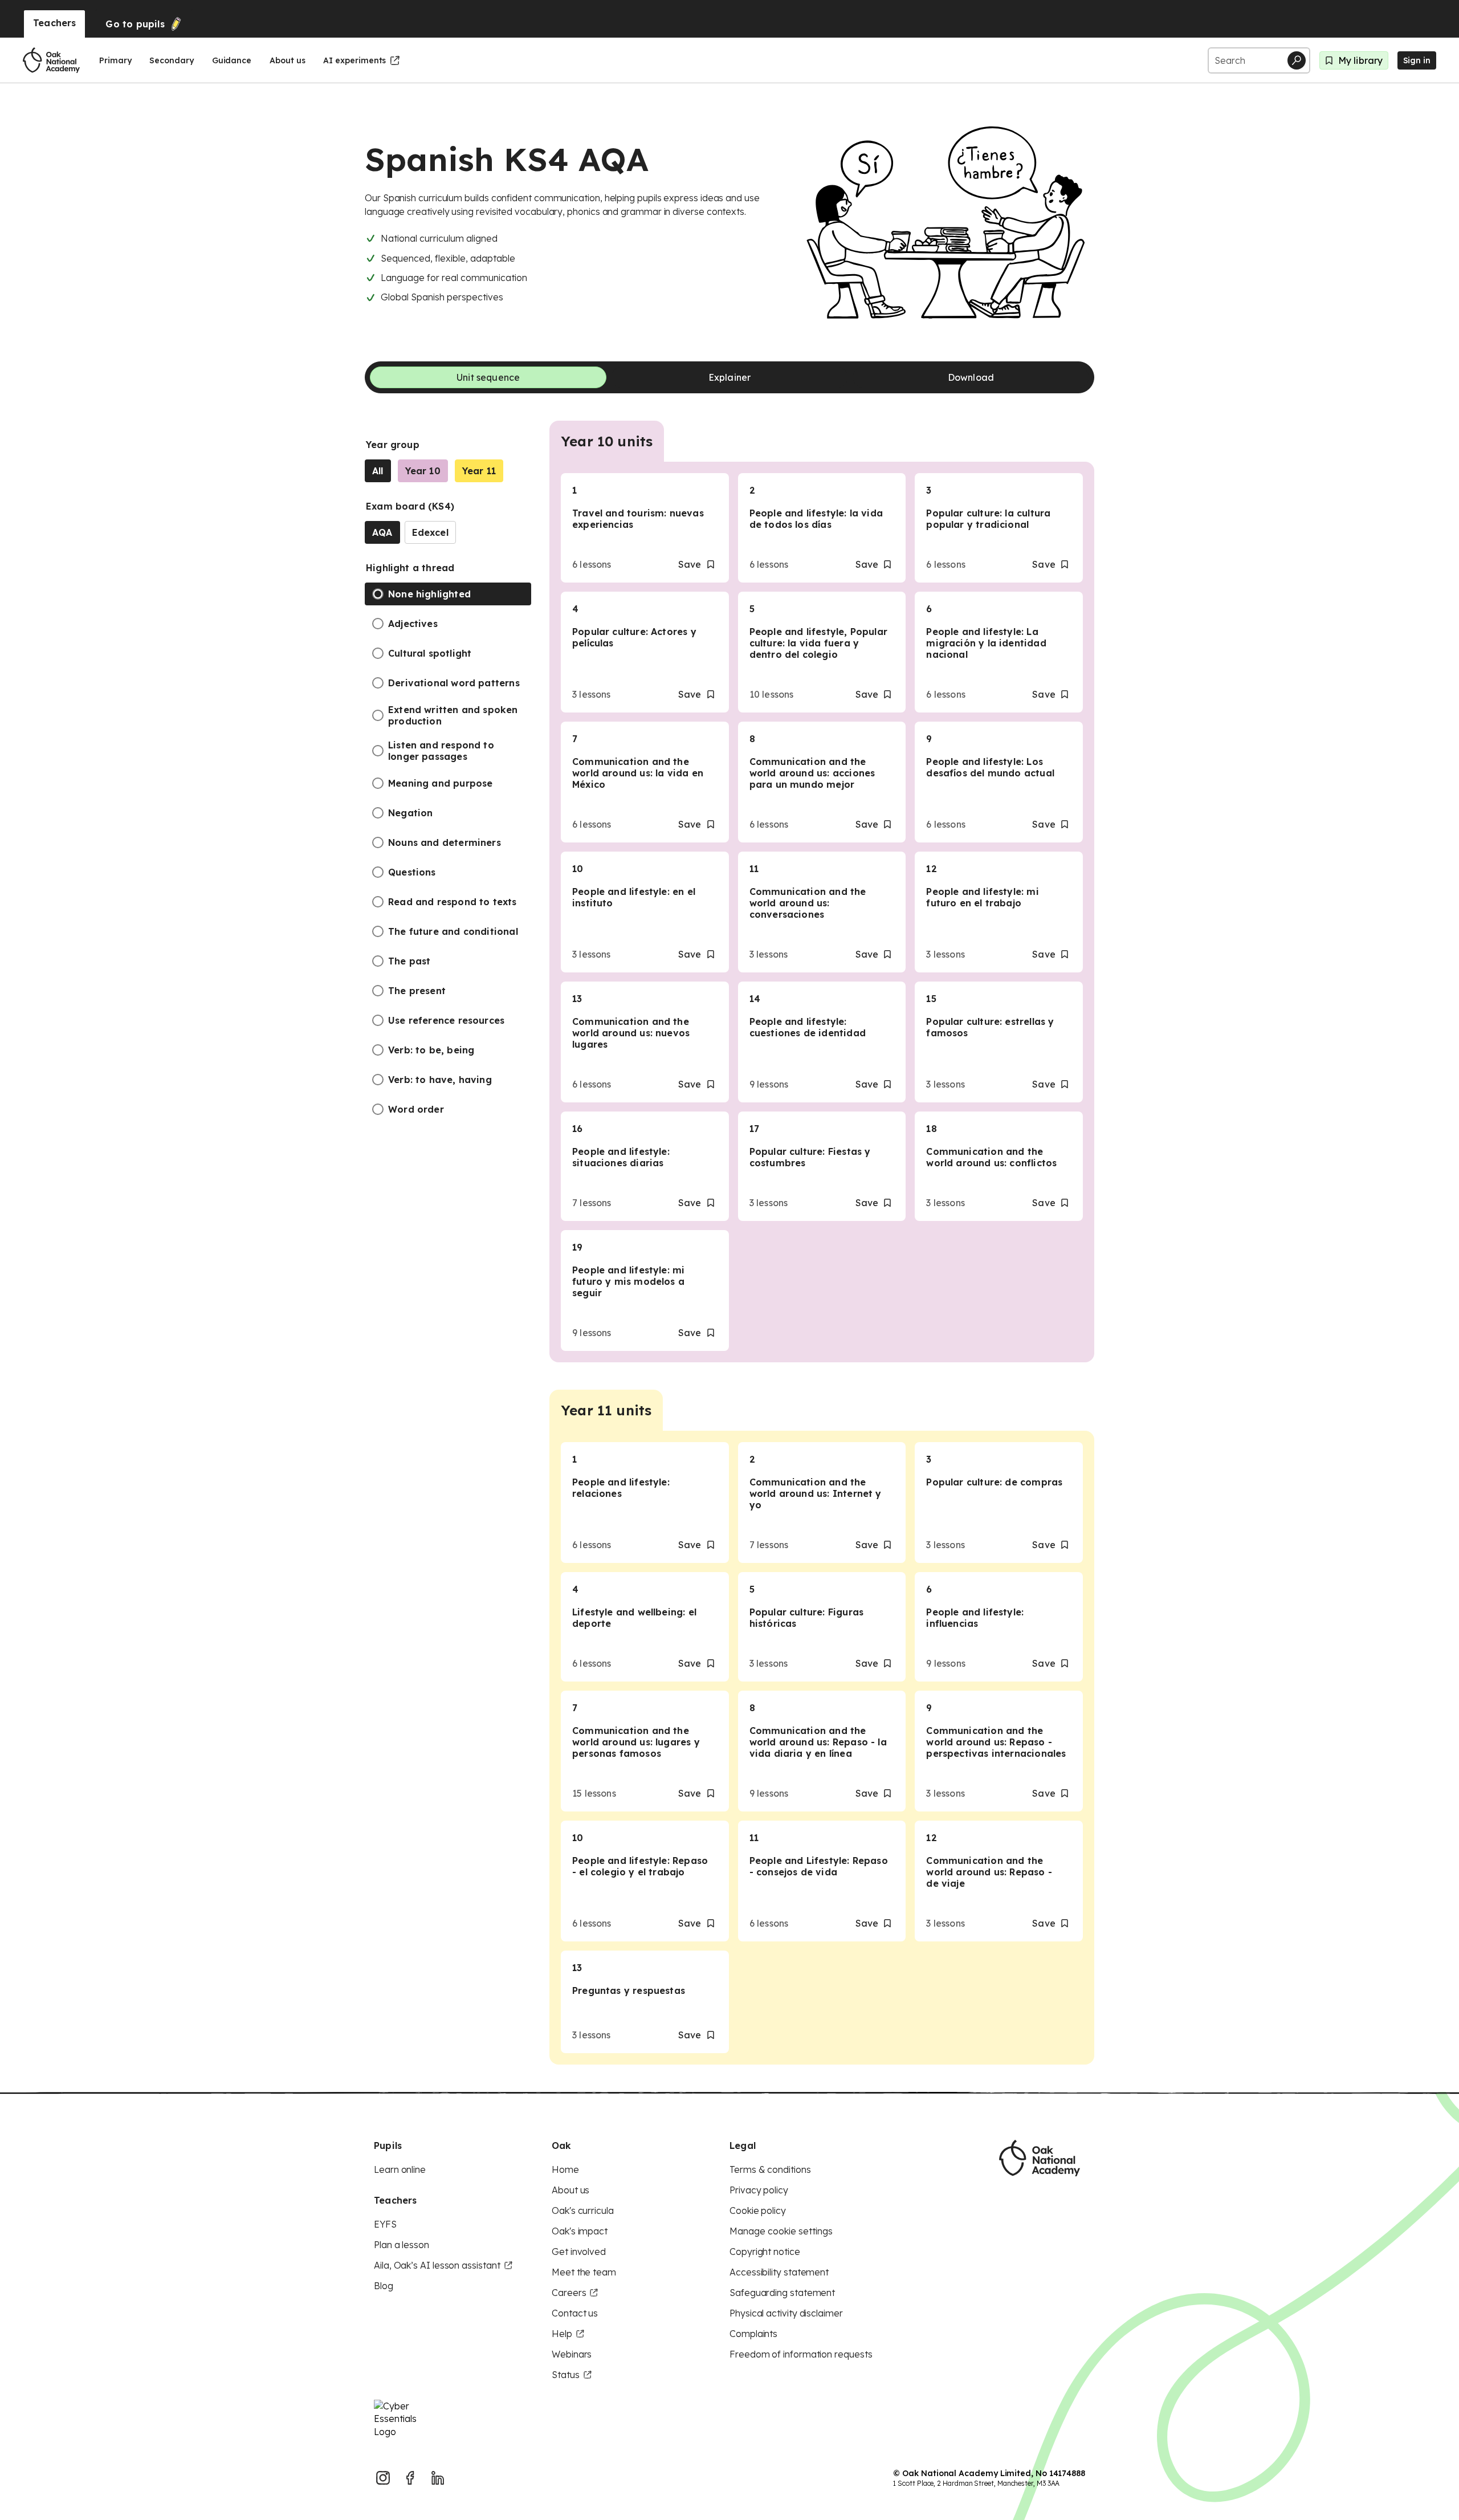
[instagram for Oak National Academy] (383, 2478)
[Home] (51, 60)
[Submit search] (1297, 60)
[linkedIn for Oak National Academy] (438, 2478)
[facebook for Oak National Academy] (410, 2478)
